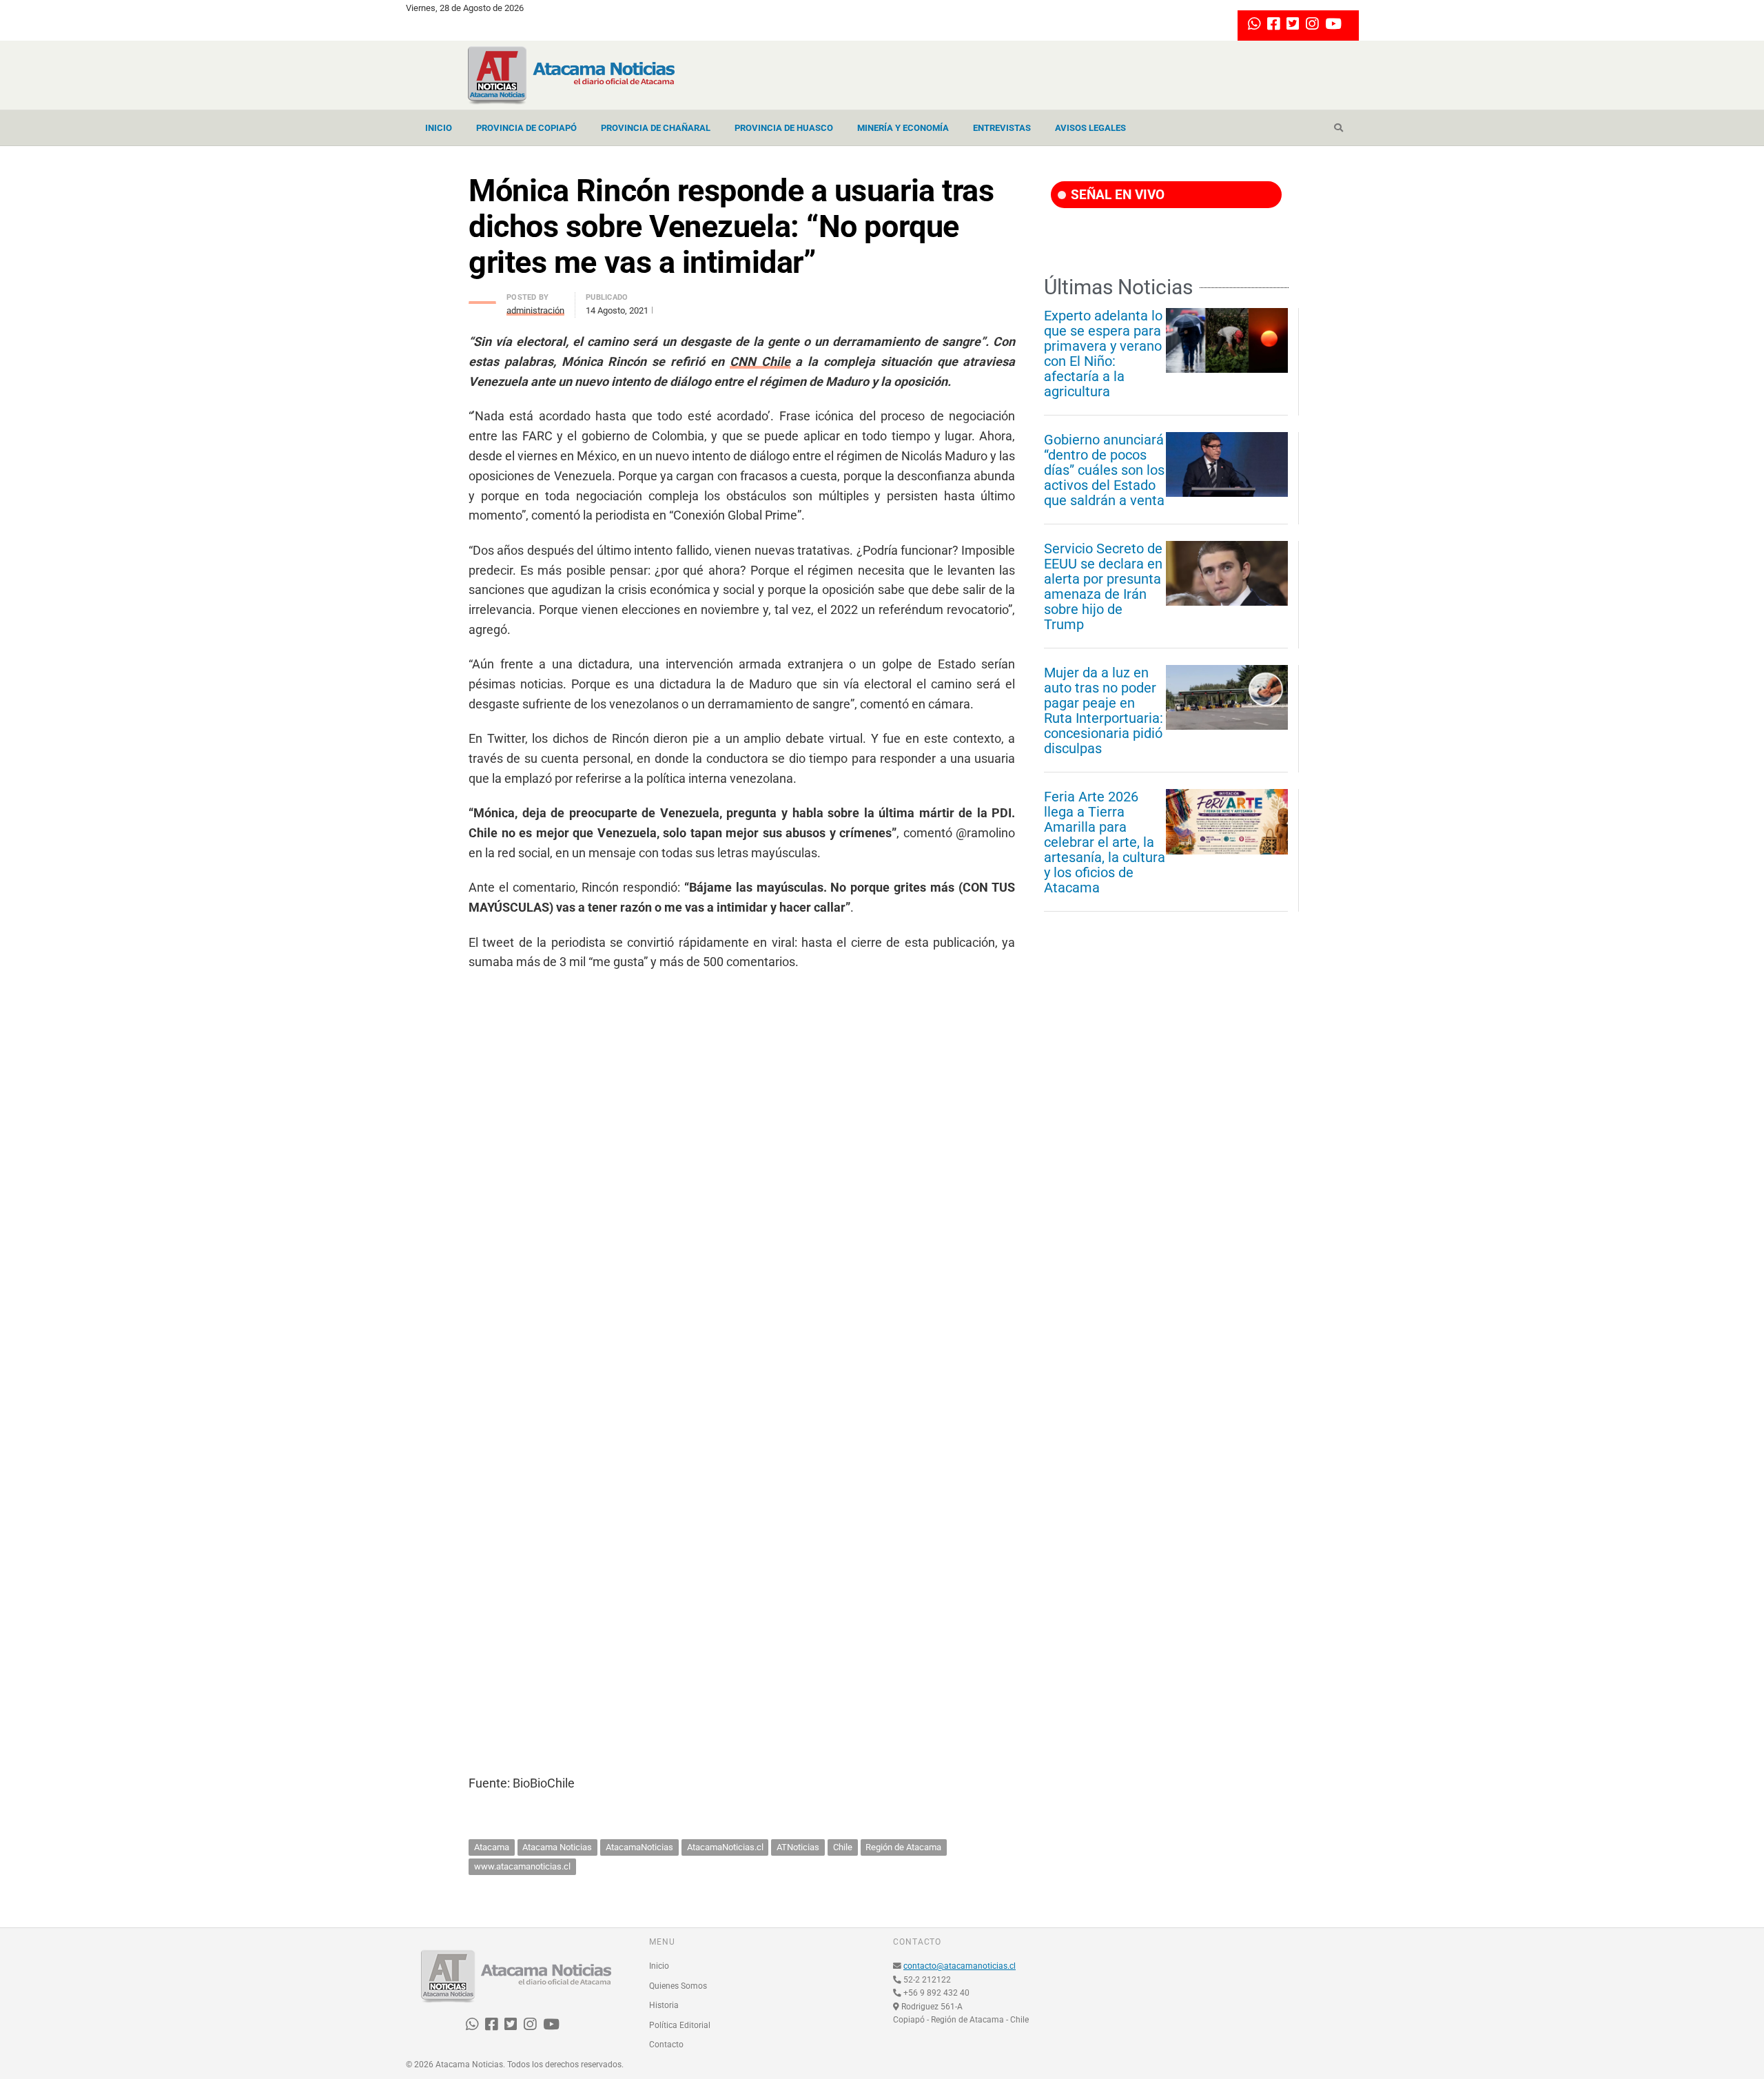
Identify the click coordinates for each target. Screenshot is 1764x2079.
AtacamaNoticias (639, 1847)
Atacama (492, 1847)
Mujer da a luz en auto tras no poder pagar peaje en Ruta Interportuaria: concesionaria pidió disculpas (1104, 710)
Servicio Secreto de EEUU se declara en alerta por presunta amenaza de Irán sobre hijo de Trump (1103, 586)
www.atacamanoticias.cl (522, 1866)
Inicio (439, 128)
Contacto (666, 2045)
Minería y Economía (903, 128)
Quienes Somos (678, 1986)
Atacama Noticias (557, 1847)
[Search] (1339, 128)
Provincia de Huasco (784, 128)
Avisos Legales (1090, 128)
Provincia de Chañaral (656, 128)
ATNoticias (798, 1847)
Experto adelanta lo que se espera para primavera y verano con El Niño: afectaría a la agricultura (1103, 354)
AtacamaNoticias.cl (725, 1847)
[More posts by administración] (482, 299)
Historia (664, 2005)
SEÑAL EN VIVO (1116, 195)
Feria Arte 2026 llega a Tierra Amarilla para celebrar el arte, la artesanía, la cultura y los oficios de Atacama (1105, 842)
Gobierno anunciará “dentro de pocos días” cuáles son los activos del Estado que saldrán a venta (1104, 470)
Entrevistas (1002, 128)
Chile (843, 1847)
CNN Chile (760, 361)
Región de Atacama (903, 1847)
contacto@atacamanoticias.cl (960, 1966)
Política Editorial (680, 2025)
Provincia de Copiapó (526, 128)
